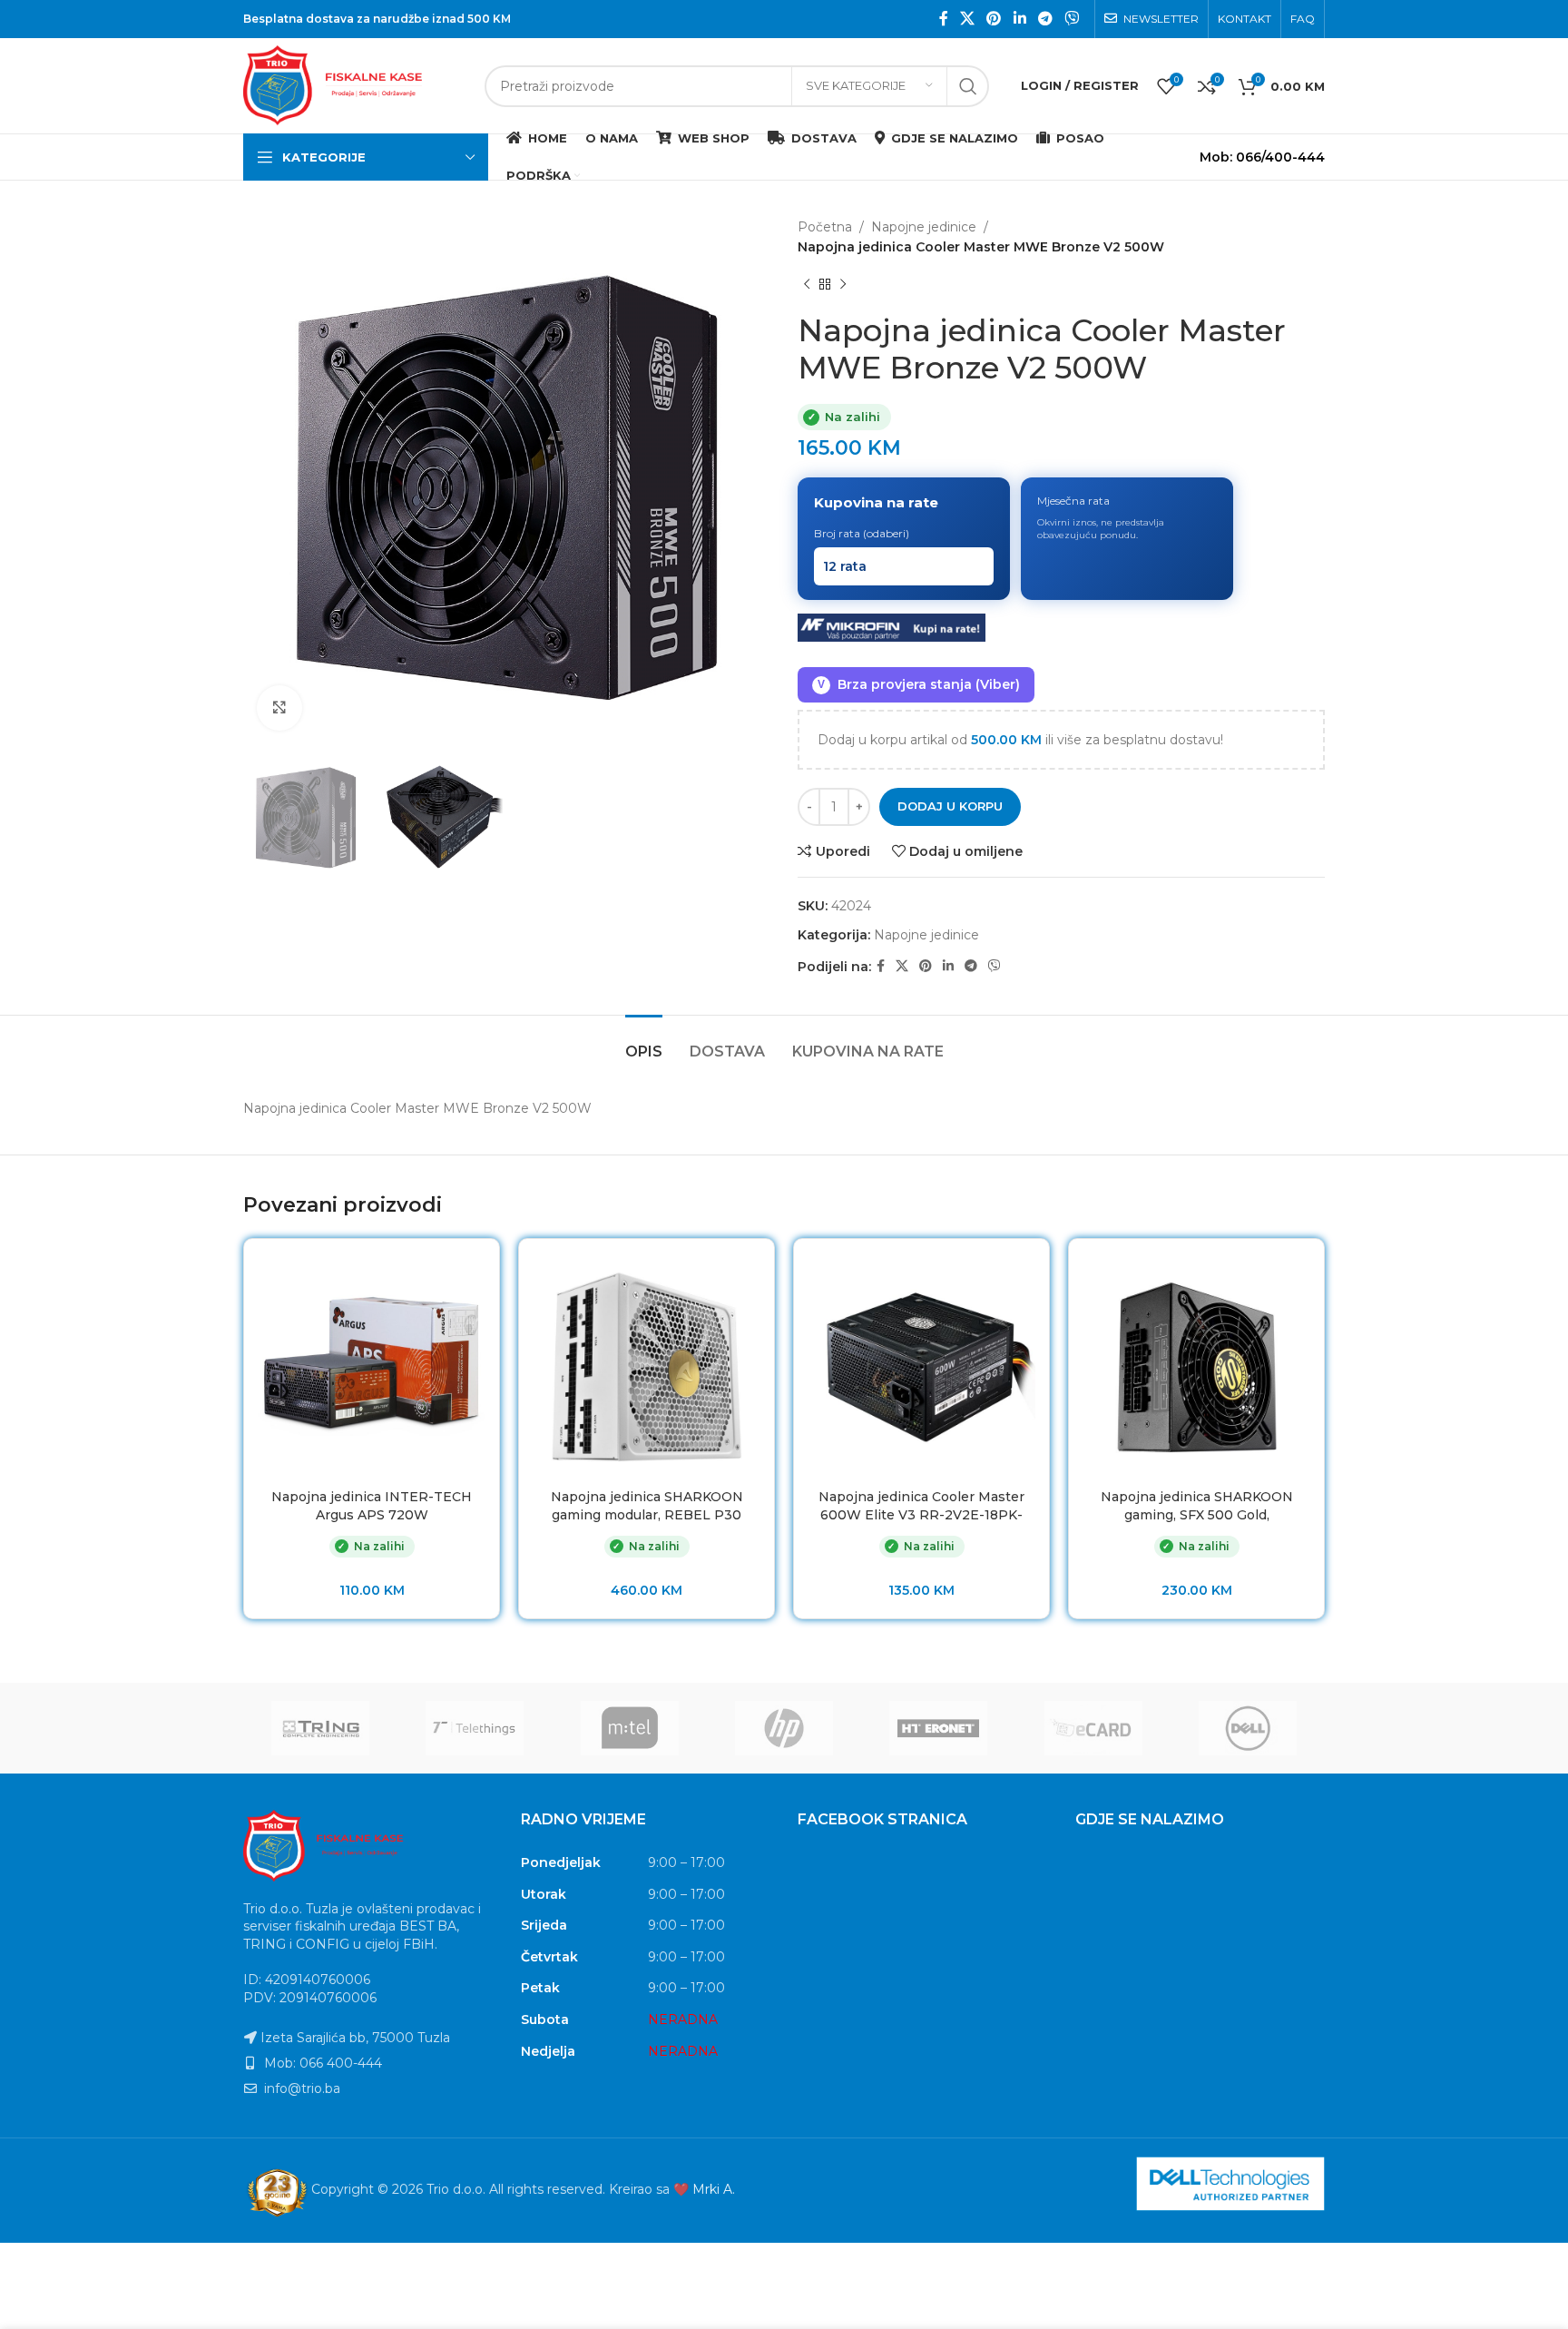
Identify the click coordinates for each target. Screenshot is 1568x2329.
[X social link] (967, 19)
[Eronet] (938, 1728)
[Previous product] (807, 285)
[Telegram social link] (1045, 19)
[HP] (784, 1728)
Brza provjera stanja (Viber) (919, 684)
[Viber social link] (1072, 19)
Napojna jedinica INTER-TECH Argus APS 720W (372, 1506)
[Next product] (843, 285)
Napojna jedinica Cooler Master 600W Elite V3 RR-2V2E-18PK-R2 (921, 1514)
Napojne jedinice (924, 227)
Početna (825, 227)
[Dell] (1248, 1728)
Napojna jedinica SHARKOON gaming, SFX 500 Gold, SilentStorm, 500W (1197, 1514)
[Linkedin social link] (1019, 19)
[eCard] (1093, 1728)
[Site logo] (355, 84)
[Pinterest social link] (994, 19)
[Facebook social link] (943, 19)
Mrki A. (714, 2189)
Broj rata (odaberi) (862, 533)
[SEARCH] (968, 86)
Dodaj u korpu (950, 806)
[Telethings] (475, 1728)
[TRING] (320, 1728)
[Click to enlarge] (279, 708)
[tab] (644, 1042)
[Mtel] (630, 1728)
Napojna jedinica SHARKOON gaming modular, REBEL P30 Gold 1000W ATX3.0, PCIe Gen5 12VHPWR (647, 1523)
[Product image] (372, 1366)
